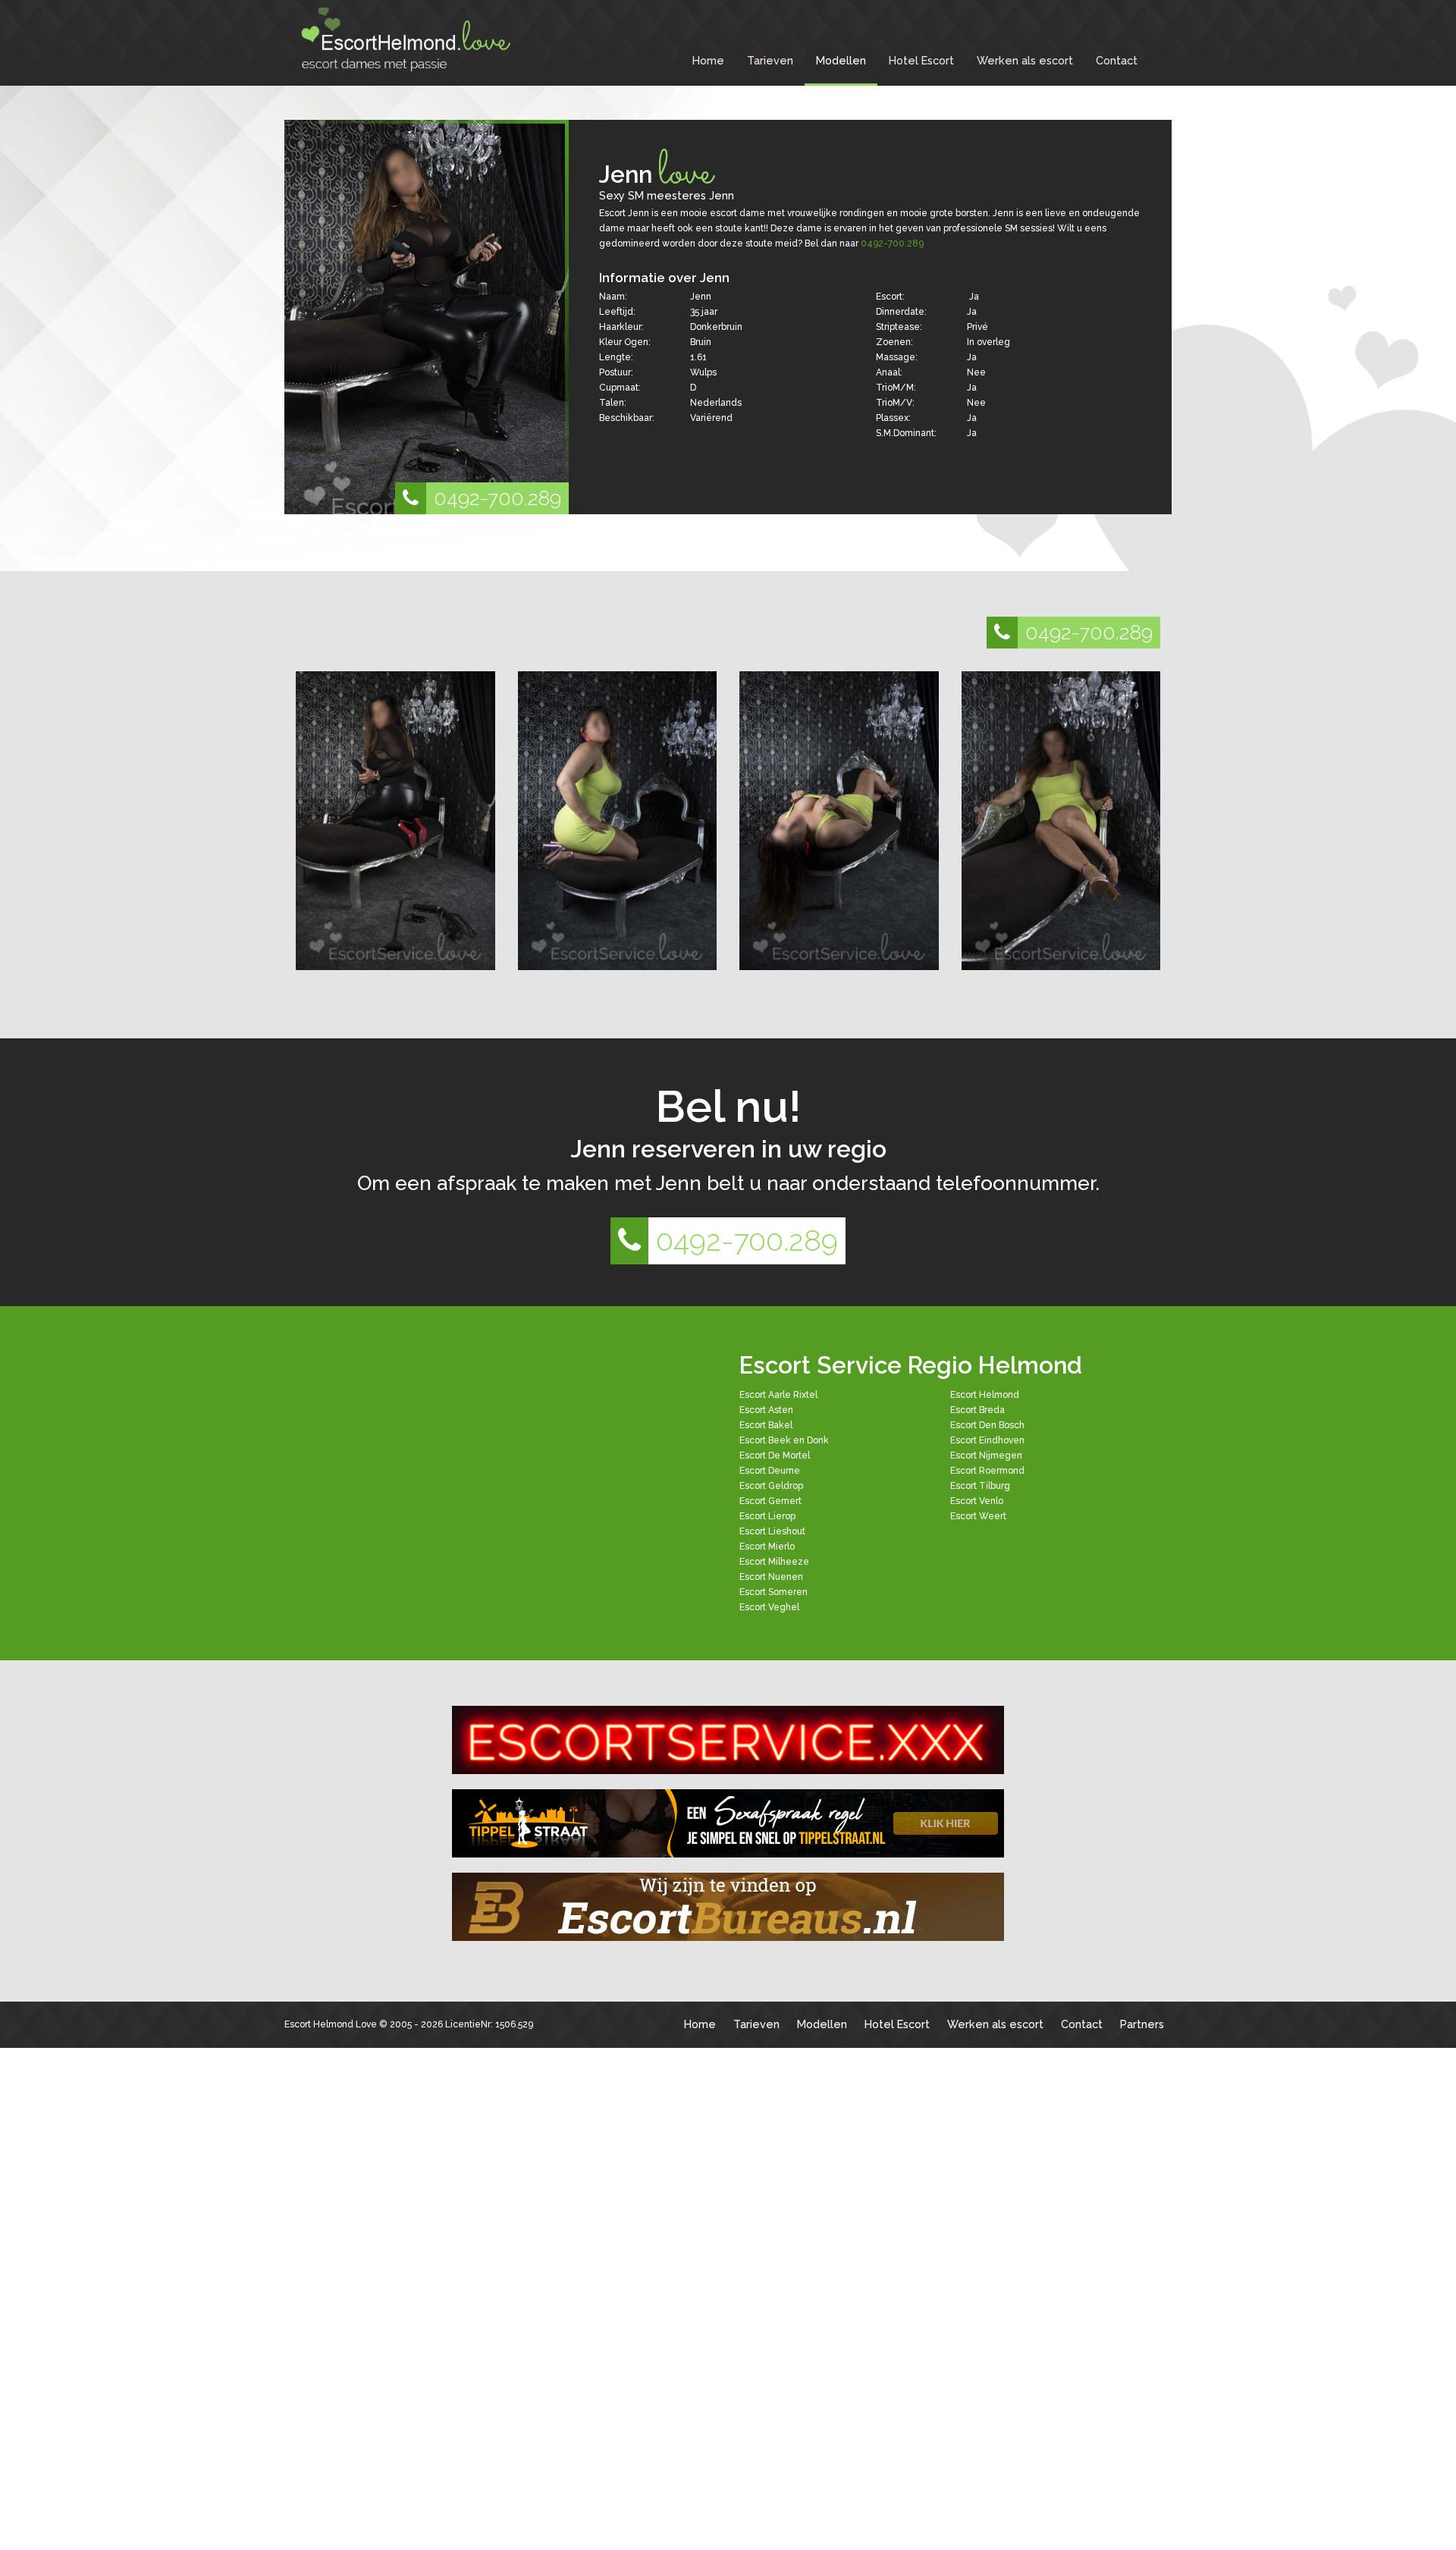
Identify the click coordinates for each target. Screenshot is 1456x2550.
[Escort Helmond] (409, 39)
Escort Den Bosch (987, 1425)
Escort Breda (977, 1410)
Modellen (841, 60)
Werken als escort (1025, 60)
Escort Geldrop (771, 1486)
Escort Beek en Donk (784, 1440)
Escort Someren (773, 1592)
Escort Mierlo (767, 1547)
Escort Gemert (770, 1501)
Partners (1142, 2024)
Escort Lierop (767, 1516)
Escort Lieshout (772, 1531)
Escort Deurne (770, 1471)
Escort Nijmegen (986, 1456)
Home (708, 60)
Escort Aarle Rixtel (778, 1395)
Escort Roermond (987, 1471)
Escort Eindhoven (987, 1440)
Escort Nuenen (771, 1577)
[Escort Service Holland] (728, 1740)
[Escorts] (728, 1823)
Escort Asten (766, 1410)
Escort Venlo (977, 1501)
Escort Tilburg (980, 1486)
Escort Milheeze (774, 1562)
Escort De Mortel (775, 1456)
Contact (1117, 60)
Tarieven (770, 60)
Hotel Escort (921, 60)
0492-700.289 (497, 498)
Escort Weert (978, 1516)
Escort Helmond (985, 1395)
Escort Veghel (769, 1607)
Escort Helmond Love (331, 2024)
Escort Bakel (766, 1425)
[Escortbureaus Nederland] (728, 1907)
